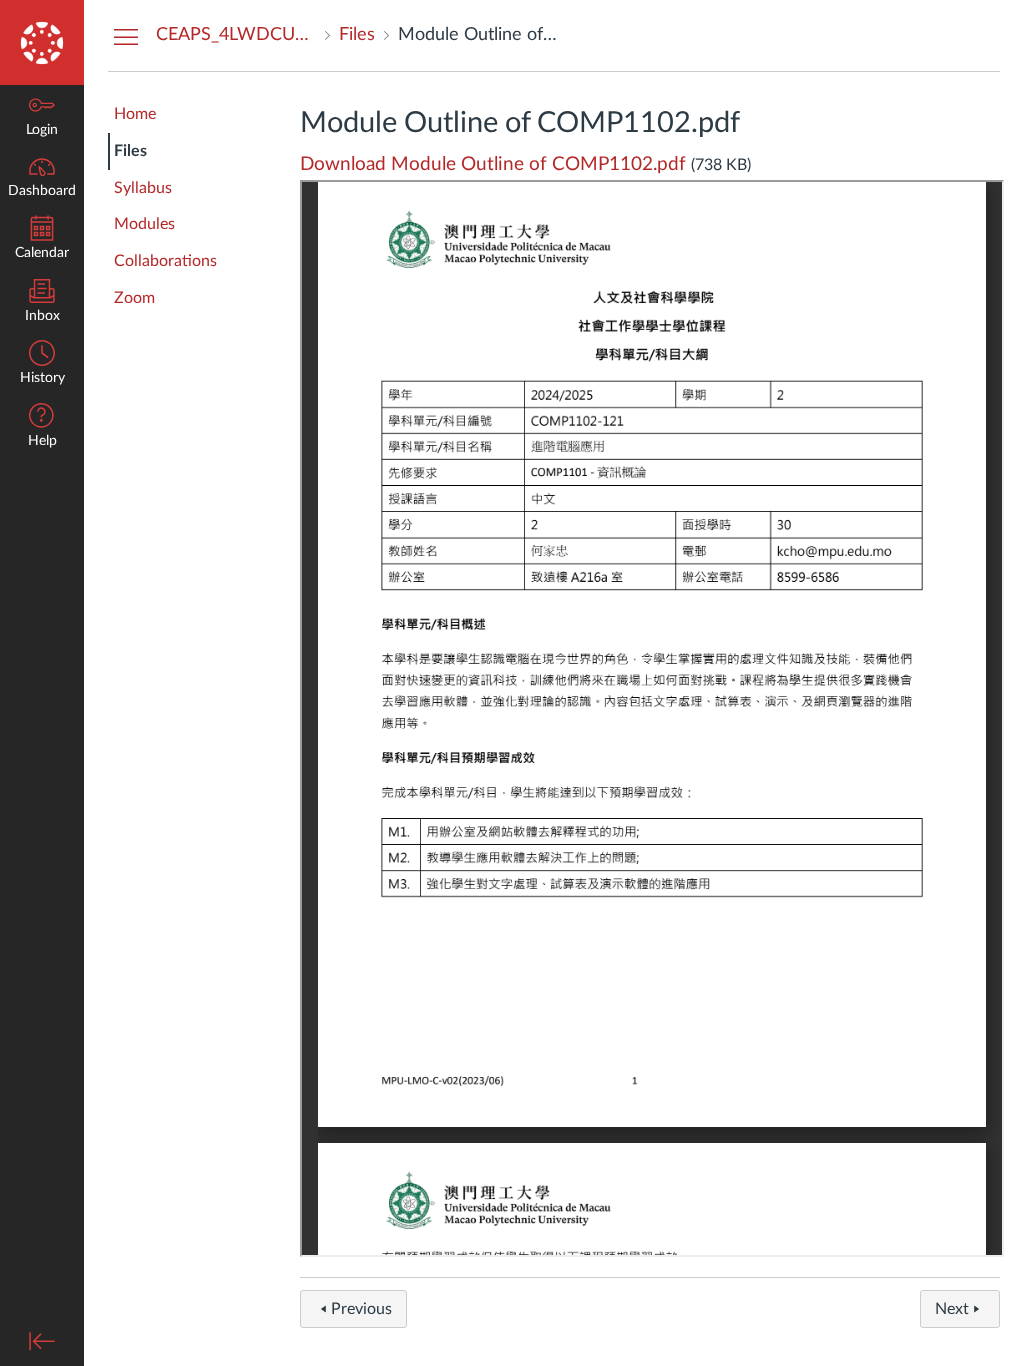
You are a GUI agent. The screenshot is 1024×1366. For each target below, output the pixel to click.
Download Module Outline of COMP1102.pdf (493, 164)
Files (130, 151)
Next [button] (952, 1309)
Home (135, 114)
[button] (42, 427)
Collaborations (165, 261)
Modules (144, 224)
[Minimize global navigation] (42, 1341)
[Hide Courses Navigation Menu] (126, 36)
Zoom (134, 298)
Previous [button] (361, 1309)
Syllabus (143, 188)
